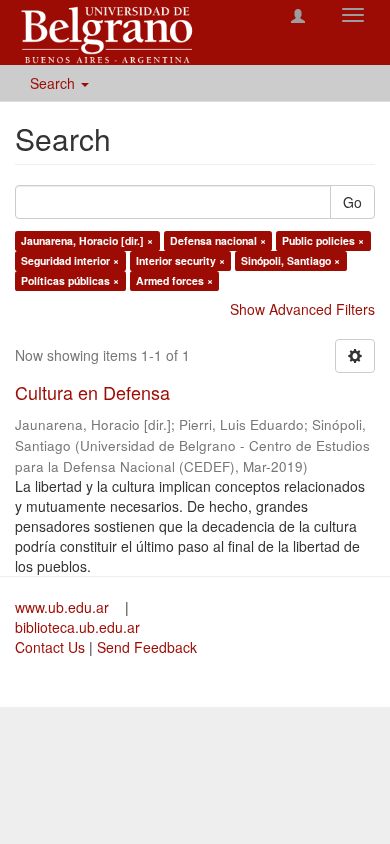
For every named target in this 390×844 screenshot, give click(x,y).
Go (352, 202)
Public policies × (323, 240)
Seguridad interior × (70, 260)
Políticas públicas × (70, 280)
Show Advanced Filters (302, 309)
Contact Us (50, 647)
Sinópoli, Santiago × (290, 260)
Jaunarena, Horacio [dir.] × (87, 240)
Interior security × (180, 260)
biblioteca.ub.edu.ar (77, 627)
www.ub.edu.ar (64, 607)
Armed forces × (174, 280)
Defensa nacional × (218, 240)
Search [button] (54, 83)
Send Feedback (147, 647)
